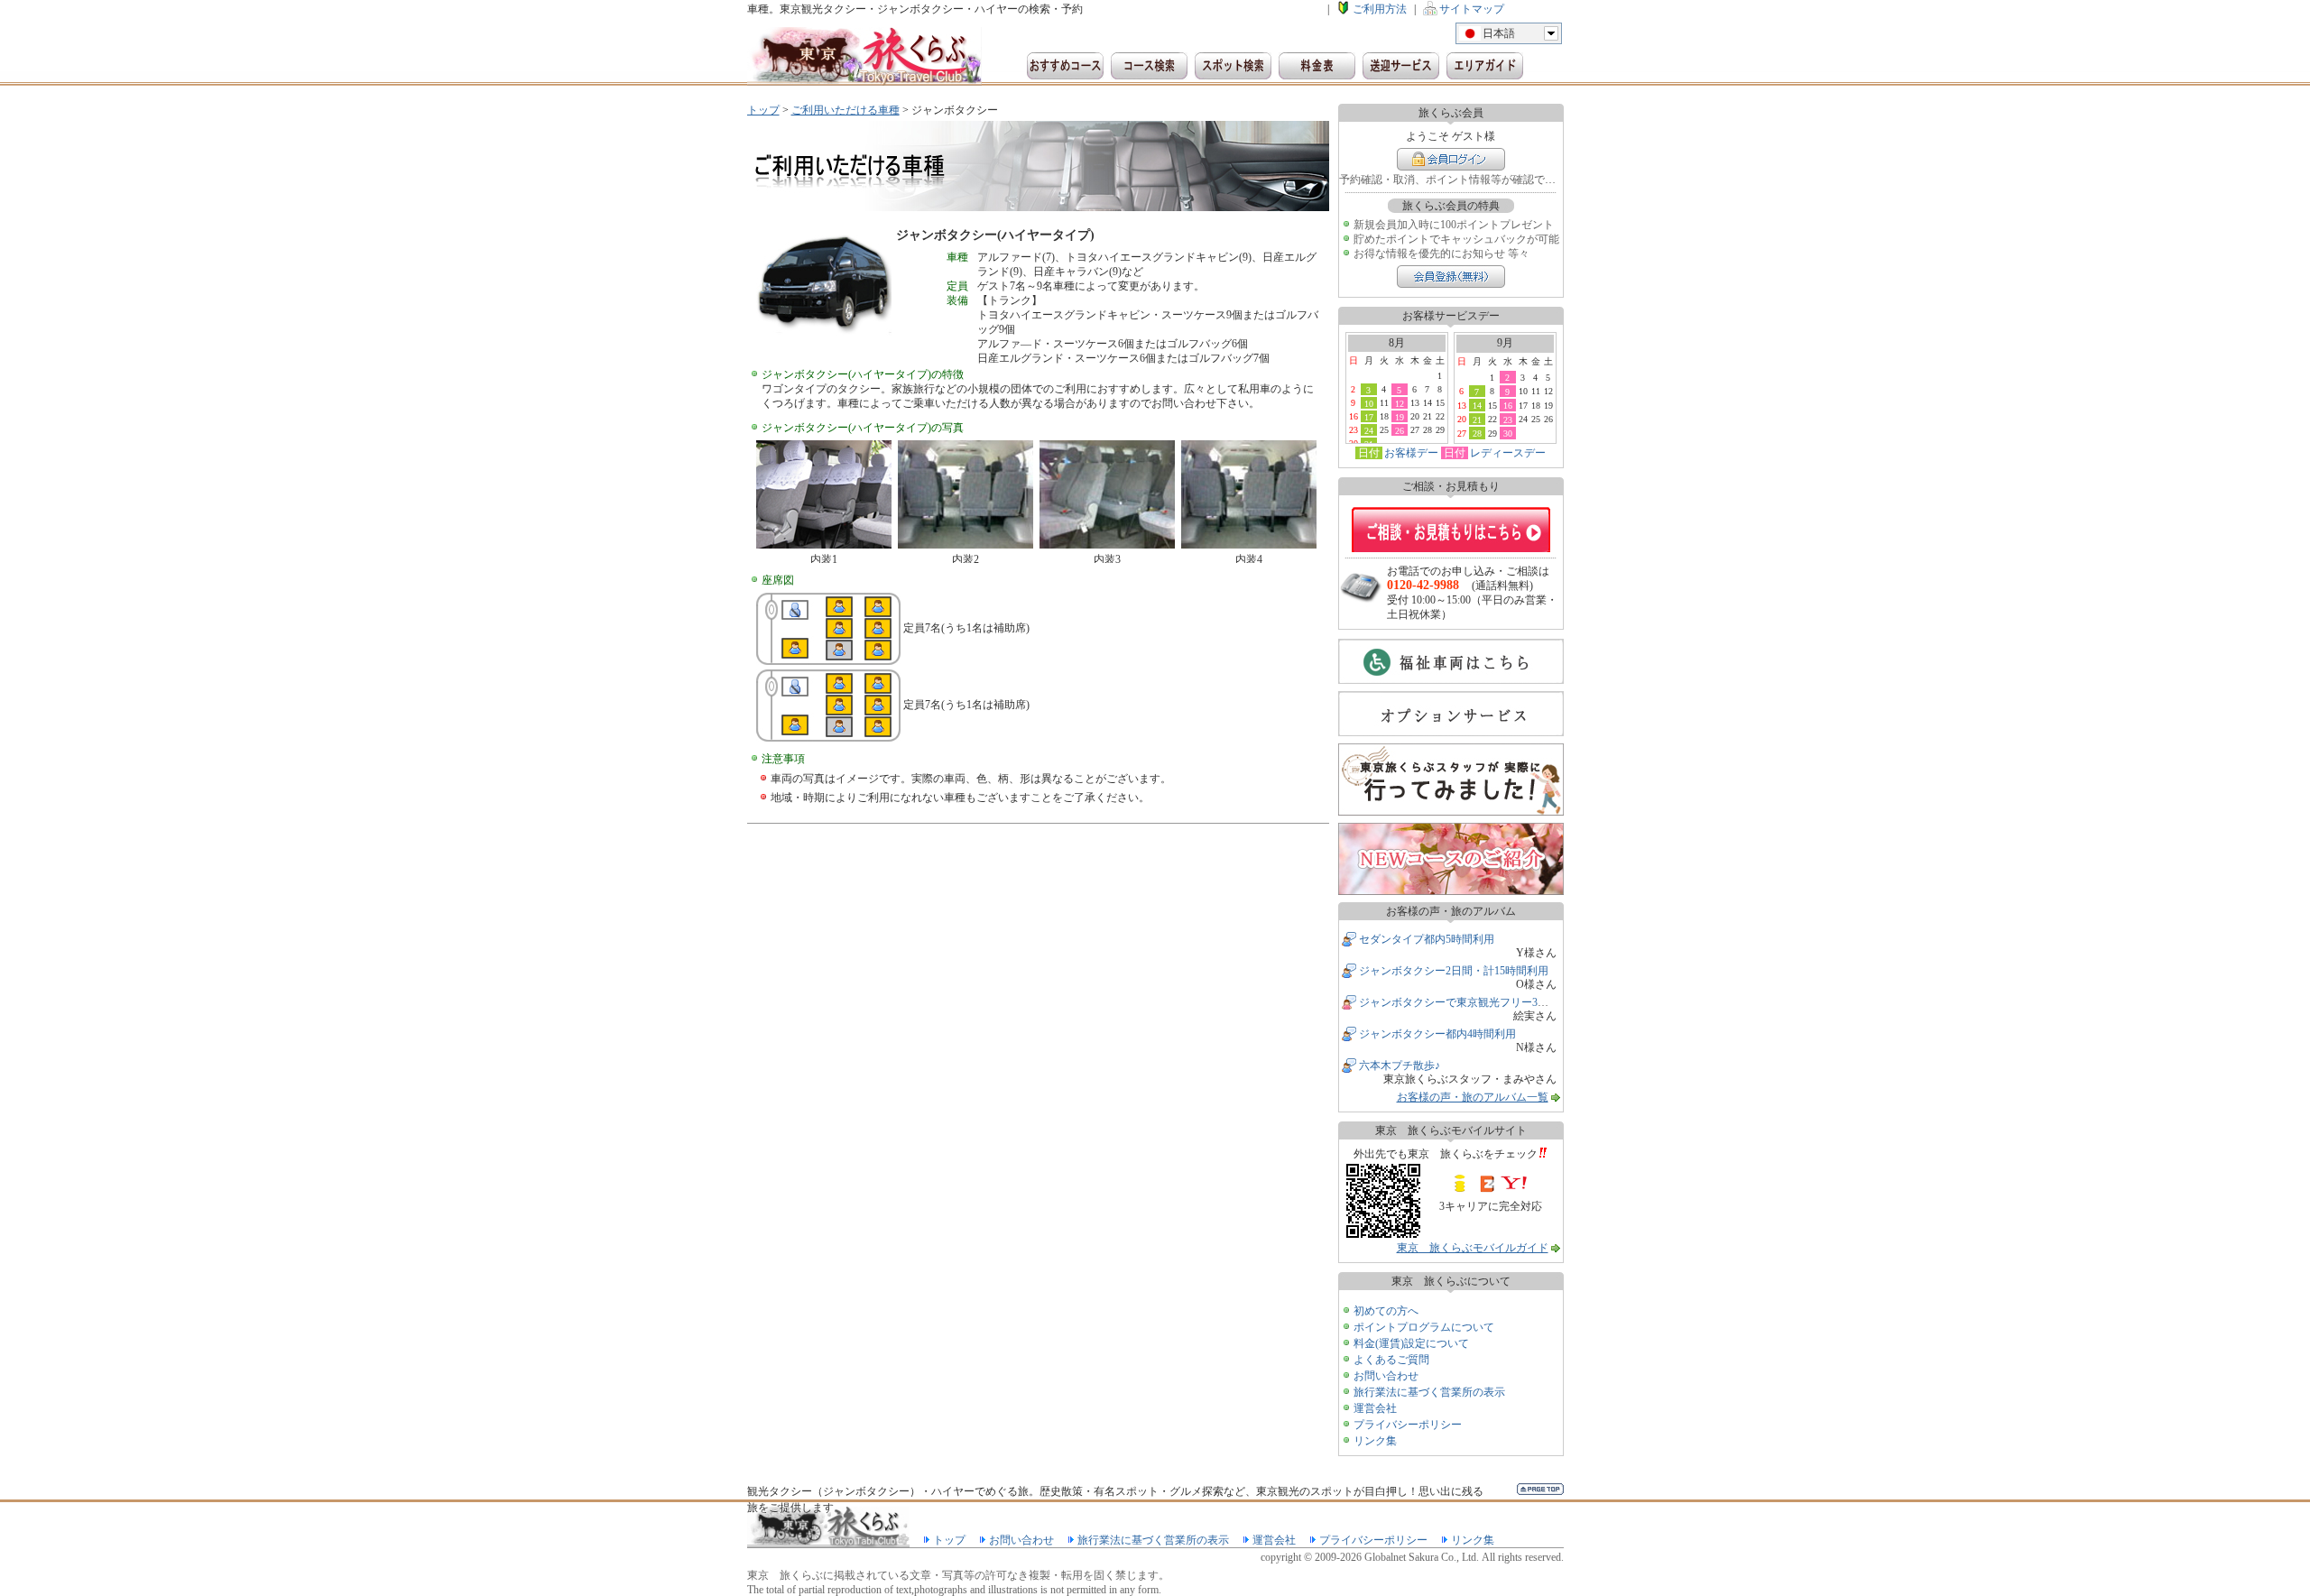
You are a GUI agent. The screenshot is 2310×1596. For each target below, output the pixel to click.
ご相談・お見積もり (1451, 530)
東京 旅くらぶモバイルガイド (1473, 1248)
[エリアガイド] (1485, 66)
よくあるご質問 (1391, 1360)
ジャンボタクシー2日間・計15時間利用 (1454, 971)
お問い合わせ (1386, 1376)
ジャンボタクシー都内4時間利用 (1437, 1034)
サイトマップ (1472, 9)
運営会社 (1375, 1408)
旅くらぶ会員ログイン (1451, 159)
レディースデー (1508, 453)
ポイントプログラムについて (1424, 1327)
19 (1400, 417)
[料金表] (1317, 66)
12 (1400, 403)
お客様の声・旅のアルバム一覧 (1473, 1097)
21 (1477, 420)
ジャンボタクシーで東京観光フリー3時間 (1459, 1002)
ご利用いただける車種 (845, 110)
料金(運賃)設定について (1411, 1343)
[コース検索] (1149, 66)
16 (1508, 405)
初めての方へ (1386, 1311)
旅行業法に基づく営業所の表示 (1429, 1392)
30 (1508, 433)
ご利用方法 (1380, 9)
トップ (763, 110)
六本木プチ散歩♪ (1400, 1066)
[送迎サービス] (1401, 66)
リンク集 (1375, 1441)
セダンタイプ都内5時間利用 (1427, 939)
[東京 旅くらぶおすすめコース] (1065, 66)
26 (1400, 430)
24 (1369, 430)
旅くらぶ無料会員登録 (1451, 277)
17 (1369, 417)
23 (1508, 420)
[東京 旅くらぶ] (864, 56)
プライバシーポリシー (1408, 1425)
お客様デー (1411, 453)
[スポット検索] (1233, 66)
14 (1477, 405)
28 (1477, 433)
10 (1369, 403)
